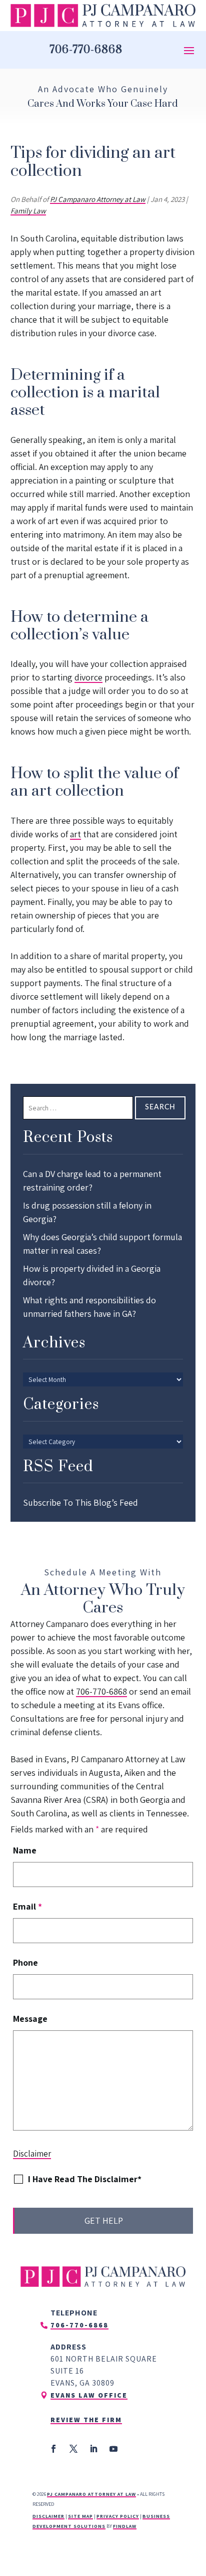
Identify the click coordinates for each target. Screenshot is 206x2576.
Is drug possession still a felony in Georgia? (87, 1212)
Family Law (28, 211)
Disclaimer (32, 2154)
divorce (88, 677)
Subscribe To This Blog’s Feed (80, 1502)
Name (25, 1850)
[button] (189, 50)
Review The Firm (86, 2420)
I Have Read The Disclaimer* (85, 2179)
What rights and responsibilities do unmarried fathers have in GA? (89, 1307)
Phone (25, 1962)
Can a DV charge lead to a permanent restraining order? (92, 1181)
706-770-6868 (86, 50)
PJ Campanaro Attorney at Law (98, 199)
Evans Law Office (89, 2395)
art (75, 834)
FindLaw (125, 2526)
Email (27, 1906)
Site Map (80, 2516)
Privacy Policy (118, 2516)
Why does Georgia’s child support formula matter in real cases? (102, 1244)
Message (30, 2019)
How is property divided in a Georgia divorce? (92, 1275)
